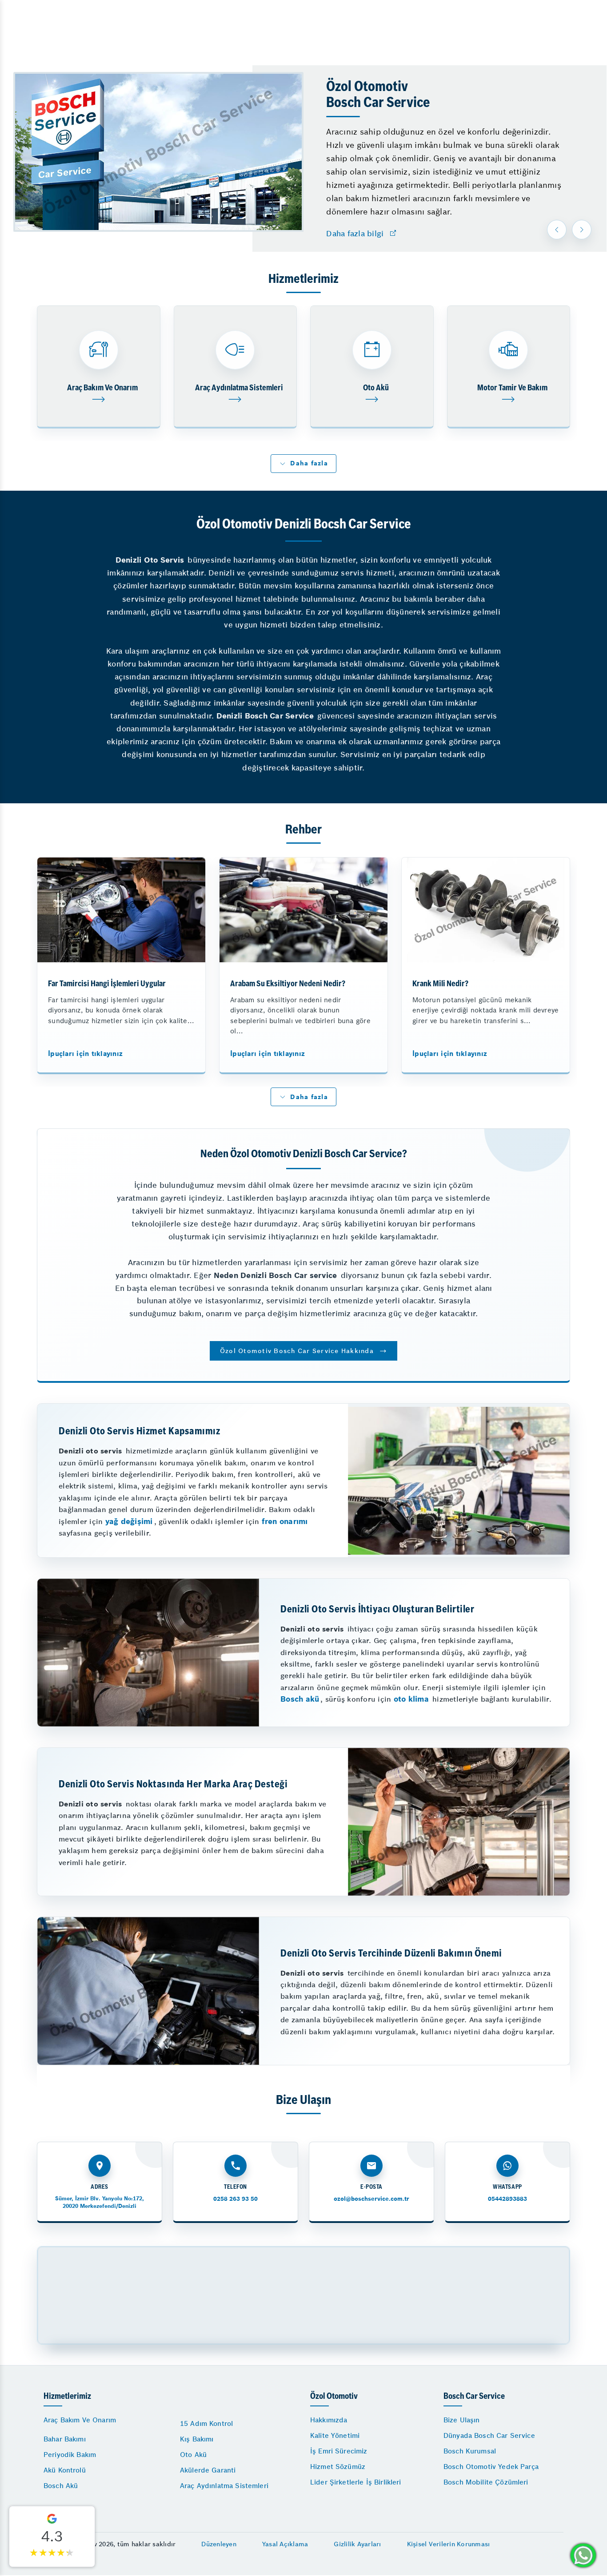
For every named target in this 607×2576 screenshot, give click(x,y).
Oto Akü (193, 2455)
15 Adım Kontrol (206, 2423)
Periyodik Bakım (70, 2455)
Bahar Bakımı (65, 2439)
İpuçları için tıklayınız (85, 1054)
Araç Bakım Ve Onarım (80, 2420)
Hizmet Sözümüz (338, 2467)
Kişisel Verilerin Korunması (449, 2544)
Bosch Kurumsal (470, 2451)
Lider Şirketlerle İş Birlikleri (356, 2482)
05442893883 (507, 2199)
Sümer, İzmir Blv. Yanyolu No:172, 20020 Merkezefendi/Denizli (100, 2202)
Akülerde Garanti (208, 2470)
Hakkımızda (329, 2420)
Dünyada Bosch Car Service (489, 2435)
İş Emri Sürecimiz (339, 2451)
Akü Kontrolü (65, 2470)
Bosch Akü (61, 2486)
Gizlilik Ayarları (357, 2544)
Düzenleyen (219, 2544)
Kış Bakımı (197, 2439)
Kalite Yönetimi (335, 2435)
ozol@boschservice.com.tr (371, 2199)
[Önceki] (557, 230)
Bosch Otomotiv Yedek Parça (491, 2467)
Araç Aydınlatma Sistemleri (224, 2486)
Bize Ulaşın (462, 2420)
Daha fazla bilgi (355, 234)
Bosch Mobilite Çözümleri (486, 2482)
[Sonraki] (582, 230)
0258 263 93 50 (236, 2199)
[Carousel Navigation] (570, 230)
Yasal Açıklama (285, 2544)
